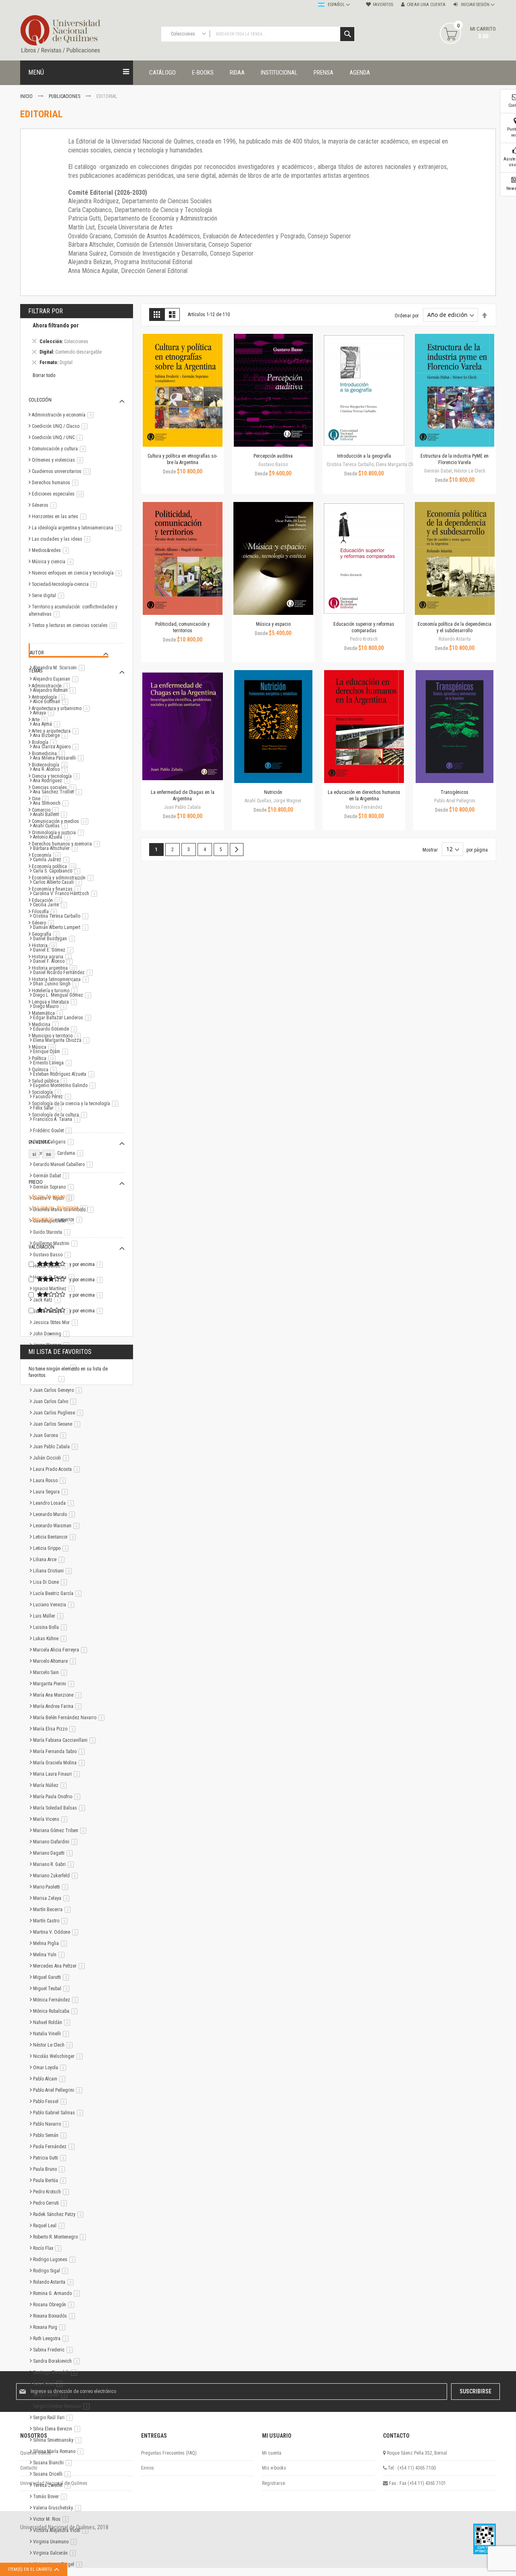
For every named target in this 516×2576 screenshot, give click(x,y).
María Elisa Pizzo (56, 1729)
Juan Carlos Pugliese (59, 1413)
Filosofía (46, 912)
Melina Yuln (50, 1955)
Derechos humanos (56, 483)
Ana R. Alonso (52, 769)
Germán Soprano (55, 1187)
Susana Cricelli (53, 2474)
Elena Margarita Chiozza (63, 1040)
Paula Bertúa (51, 2180)
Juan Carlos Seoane (58, 1424)
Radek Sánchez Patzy (60, 2214)
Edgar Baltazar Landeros (63, 1018)
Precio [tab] (36, 1182)
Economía (48, 855)
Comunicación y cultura (60, 449)
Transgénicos (455, 792)
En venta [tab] (39, 1142)
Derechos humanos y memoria (67, 844)
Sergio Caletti (52, 2395)
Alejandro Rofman (56, 690)
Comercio (47, 810)
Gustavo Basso (53, 1255)
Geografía (47, 934)
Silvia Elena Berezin (58, 2429)
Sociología (48, 1092)
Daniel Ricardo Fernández (64, 973)
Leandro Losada (55, 1503)
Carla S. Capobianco (58, 871)
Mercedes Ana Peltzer (60, 1966)
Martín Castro (52, 1921)
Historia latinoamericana (62, 979)
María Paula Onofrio (58, 1797)
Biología (46, 742)
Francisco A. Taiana (58, 1119)
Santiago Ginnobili (56, 2372)
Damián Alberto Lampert (62, 927)
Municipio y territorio (58, 1036)
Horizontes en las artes (60, 516)
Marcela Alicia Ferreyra (61, 1650)
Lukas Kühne (51, 1639)
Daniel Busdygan (55, 939)
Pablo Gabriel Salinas (59, 2113)
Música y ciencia (54, 562)
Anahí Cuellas (52, 826)
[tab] (77, 345)
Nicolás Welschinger (59, 2056)
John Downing (53, 1334)
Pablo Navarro (52, 2124)
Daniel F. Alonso (54, 961)
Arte (41, 720)
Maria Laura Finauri (58, 1774)
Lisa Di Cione (51, 1582)
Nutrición (273, 792)
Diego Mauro (51, 1006)
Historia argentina (56, 968)
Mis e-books (274, 2468)
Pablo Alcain (51, 2079)
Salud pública (51, 1081)
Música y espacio (273, 624)
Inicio (27, 96)
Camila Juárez (53, 860)
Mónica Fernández (57, 2000)
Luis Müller (50, 1616)
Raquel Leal (50, 2226)
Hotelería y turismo (56, 991)
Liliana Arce (50, 1560)
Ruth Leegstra (52, 2339)
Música (45, 1047)
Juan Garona (51, 1435)
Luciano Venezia (55, 1605)
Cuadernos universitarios (63, 471)
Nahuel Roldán (53, 2022)
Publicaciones (65, 96)
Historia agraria (53, 957)
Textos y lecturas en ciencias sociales (76, 625)
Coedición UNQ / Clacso (61, 426)
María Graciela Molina (60, 1763)
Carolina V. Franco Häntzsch (67, 893)
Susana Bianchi (54, 2463)
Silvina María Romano (60, 2451)
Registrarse (274, 2483)
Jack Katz (48, 1300)
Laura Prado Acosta (58, 1469)
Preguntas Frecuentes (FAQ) (169, 2453)
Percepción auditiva (273, 456)
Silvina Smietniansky (59, 2440)
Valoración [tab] (42, 1247)
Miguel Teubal (53, 1989)
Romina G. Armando (58, 2293)
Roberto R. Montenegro (61, 2237)
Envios (148, 2468)
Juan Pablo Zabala (57, 1447)
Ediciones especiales (59, 494)
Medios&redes (52, 550)
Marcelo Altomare (56, 1661)
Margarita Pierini (55, 1684)
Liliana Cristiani (54, 1571)
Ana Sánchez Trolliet (59, 792)
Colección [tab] (40, 400)
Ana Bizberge (52, 735)
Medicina (47, 1025)
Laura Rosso (51, 1481)
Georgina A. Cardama (59, 1153)
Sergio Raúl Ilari (54, 2418)
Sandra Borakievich (58, 2361)
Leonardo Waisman (58, 1526)
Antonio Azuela (53, 837)
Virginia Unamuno (56, 2542)
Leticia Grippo (52, 1548)
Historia (46, 945)
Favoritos (383, 5)
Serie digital (49, 596)
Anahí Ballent (51, 814)
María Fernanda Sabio (60, 1751)
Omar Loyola (51, 2068)
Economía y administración (64, 878)
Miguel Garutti (52, 1977)
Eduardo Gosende (56, 1029)
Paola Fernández (55, 2147)
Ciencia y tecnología (57, 776)
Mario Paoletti (52, 1887)
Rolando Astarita (55, 2282)
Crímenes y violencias (59, 460)
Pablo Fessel (51, 2101)
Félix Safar (49, 1108)
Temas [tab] (35, 671)
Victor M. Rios (52, 2519)
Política (45, 1058)
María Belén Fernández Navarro (70, 1718)
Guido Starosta (53, 1232)
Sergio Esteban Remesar (63, 2406)
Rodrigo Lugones (56, 2259)
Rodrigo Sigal (52, 2271)
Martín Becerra (53, 1910)
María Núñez (51, 1785)
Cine (42, 799)
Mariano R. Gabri (55, 1864)
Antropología (50, 697)
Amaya (45, 713)
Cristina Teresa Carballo (62, 916)
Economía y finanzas (58, 889)
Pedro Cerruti (51, 2203)
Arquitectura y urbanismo (62, 708)
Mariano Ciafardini (57, 1842)
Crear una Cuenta (426, 5)
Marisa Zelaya (53, 1898)
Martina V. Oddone (57, 1932)
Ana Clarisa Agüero (57, 747)
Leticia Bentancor (56, 1537)
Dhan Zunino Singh (57, 984)
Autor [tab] (37, 653)
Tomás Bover (51, 2497)
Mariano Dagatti (54, 1853)
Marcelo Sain (51, 1672)
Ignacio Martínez (55, 1289)
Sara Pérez (49, 2384)
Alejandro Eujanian (57, 679)
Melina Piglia (51, 1943)
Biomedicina (50, 754)
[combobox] (258, 34)
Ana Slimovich (52, 803)
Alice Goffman (52, 702)
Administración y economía (64, 415)
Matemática (49, 1013)
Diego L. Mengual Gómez (63, 995)
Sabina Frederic (54, 2350)
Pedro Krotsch (52, 2192)
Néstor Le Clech (54, 2045)
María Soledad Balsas (60, 1808)
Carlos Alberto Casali (59, 882)
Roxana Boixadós (55, 2316)
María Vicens (52, 1819)
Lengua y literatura (56, 1002)
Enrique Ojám (52, 1052)
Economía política (55, 866)
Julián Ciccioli (52, 1458)
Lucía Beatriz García (59, 1593)
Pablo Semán (51, 2135)
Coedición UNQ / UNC (59, 437)
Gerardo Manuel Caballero (64, 1164)
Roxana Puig (51, 2327)
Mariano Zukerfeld (57, 1876)
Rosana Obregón (55, 2305)
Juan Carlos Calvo (56, 1401)
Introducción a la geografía (364, 456)
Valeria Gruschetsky (58, 2508)
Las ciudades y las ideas (62, 539)
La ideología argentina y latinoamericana (78, 528)
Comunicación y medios (61, 821)
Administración (52, 686)
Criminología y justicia (59, 833)
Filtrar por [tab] (46, 311)
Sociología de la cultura (61, 1115)
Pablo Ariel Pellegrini (59, 2090)
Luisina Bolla (51, 1627)
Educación (48, 900)
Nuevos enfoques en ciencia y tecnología (78, 573)
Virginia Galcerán (56, 2553)
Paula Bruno (50, 2169)
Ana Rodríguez (53, 781)
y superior (58, 1220)
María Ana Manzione (59, 1695)
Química (46, 1070)
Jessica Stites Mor (57, 1322)
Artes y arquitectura (57, 731)
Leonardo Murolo (55, 1514)
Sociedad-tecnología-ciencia (66, 584)
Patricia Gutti (51, 2158)
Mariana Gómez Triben (61, 1830)
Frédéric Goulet (54, 1131)
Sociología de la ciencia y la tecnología (76, 1104)
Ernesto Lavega (54, 1063)
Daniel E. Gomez (55, 950)
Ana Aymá (48, 724)
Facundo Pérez (53, 1097)
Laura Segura (52, 1492)
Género (44, 923)
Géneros (46, 505)
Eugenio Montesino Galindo (66, 1085)
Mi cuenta (272, 2453)
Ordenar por (407, 315)
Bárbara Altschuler (57, 848)
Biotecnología (51, 765)
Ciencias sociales (55, 787)
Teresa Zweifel (53, 2485)
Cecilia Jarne (51, 905)
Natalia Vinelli (52, 2034)
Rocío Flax (49, 2248)
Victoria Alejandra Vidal (62, 2530)
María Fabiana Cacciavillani (66, 1740)
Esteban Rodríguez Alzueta (65, 1074)
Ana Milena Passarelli (60, 758)
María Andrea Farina (59, 1706)
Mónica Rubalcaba (57, 2011)
